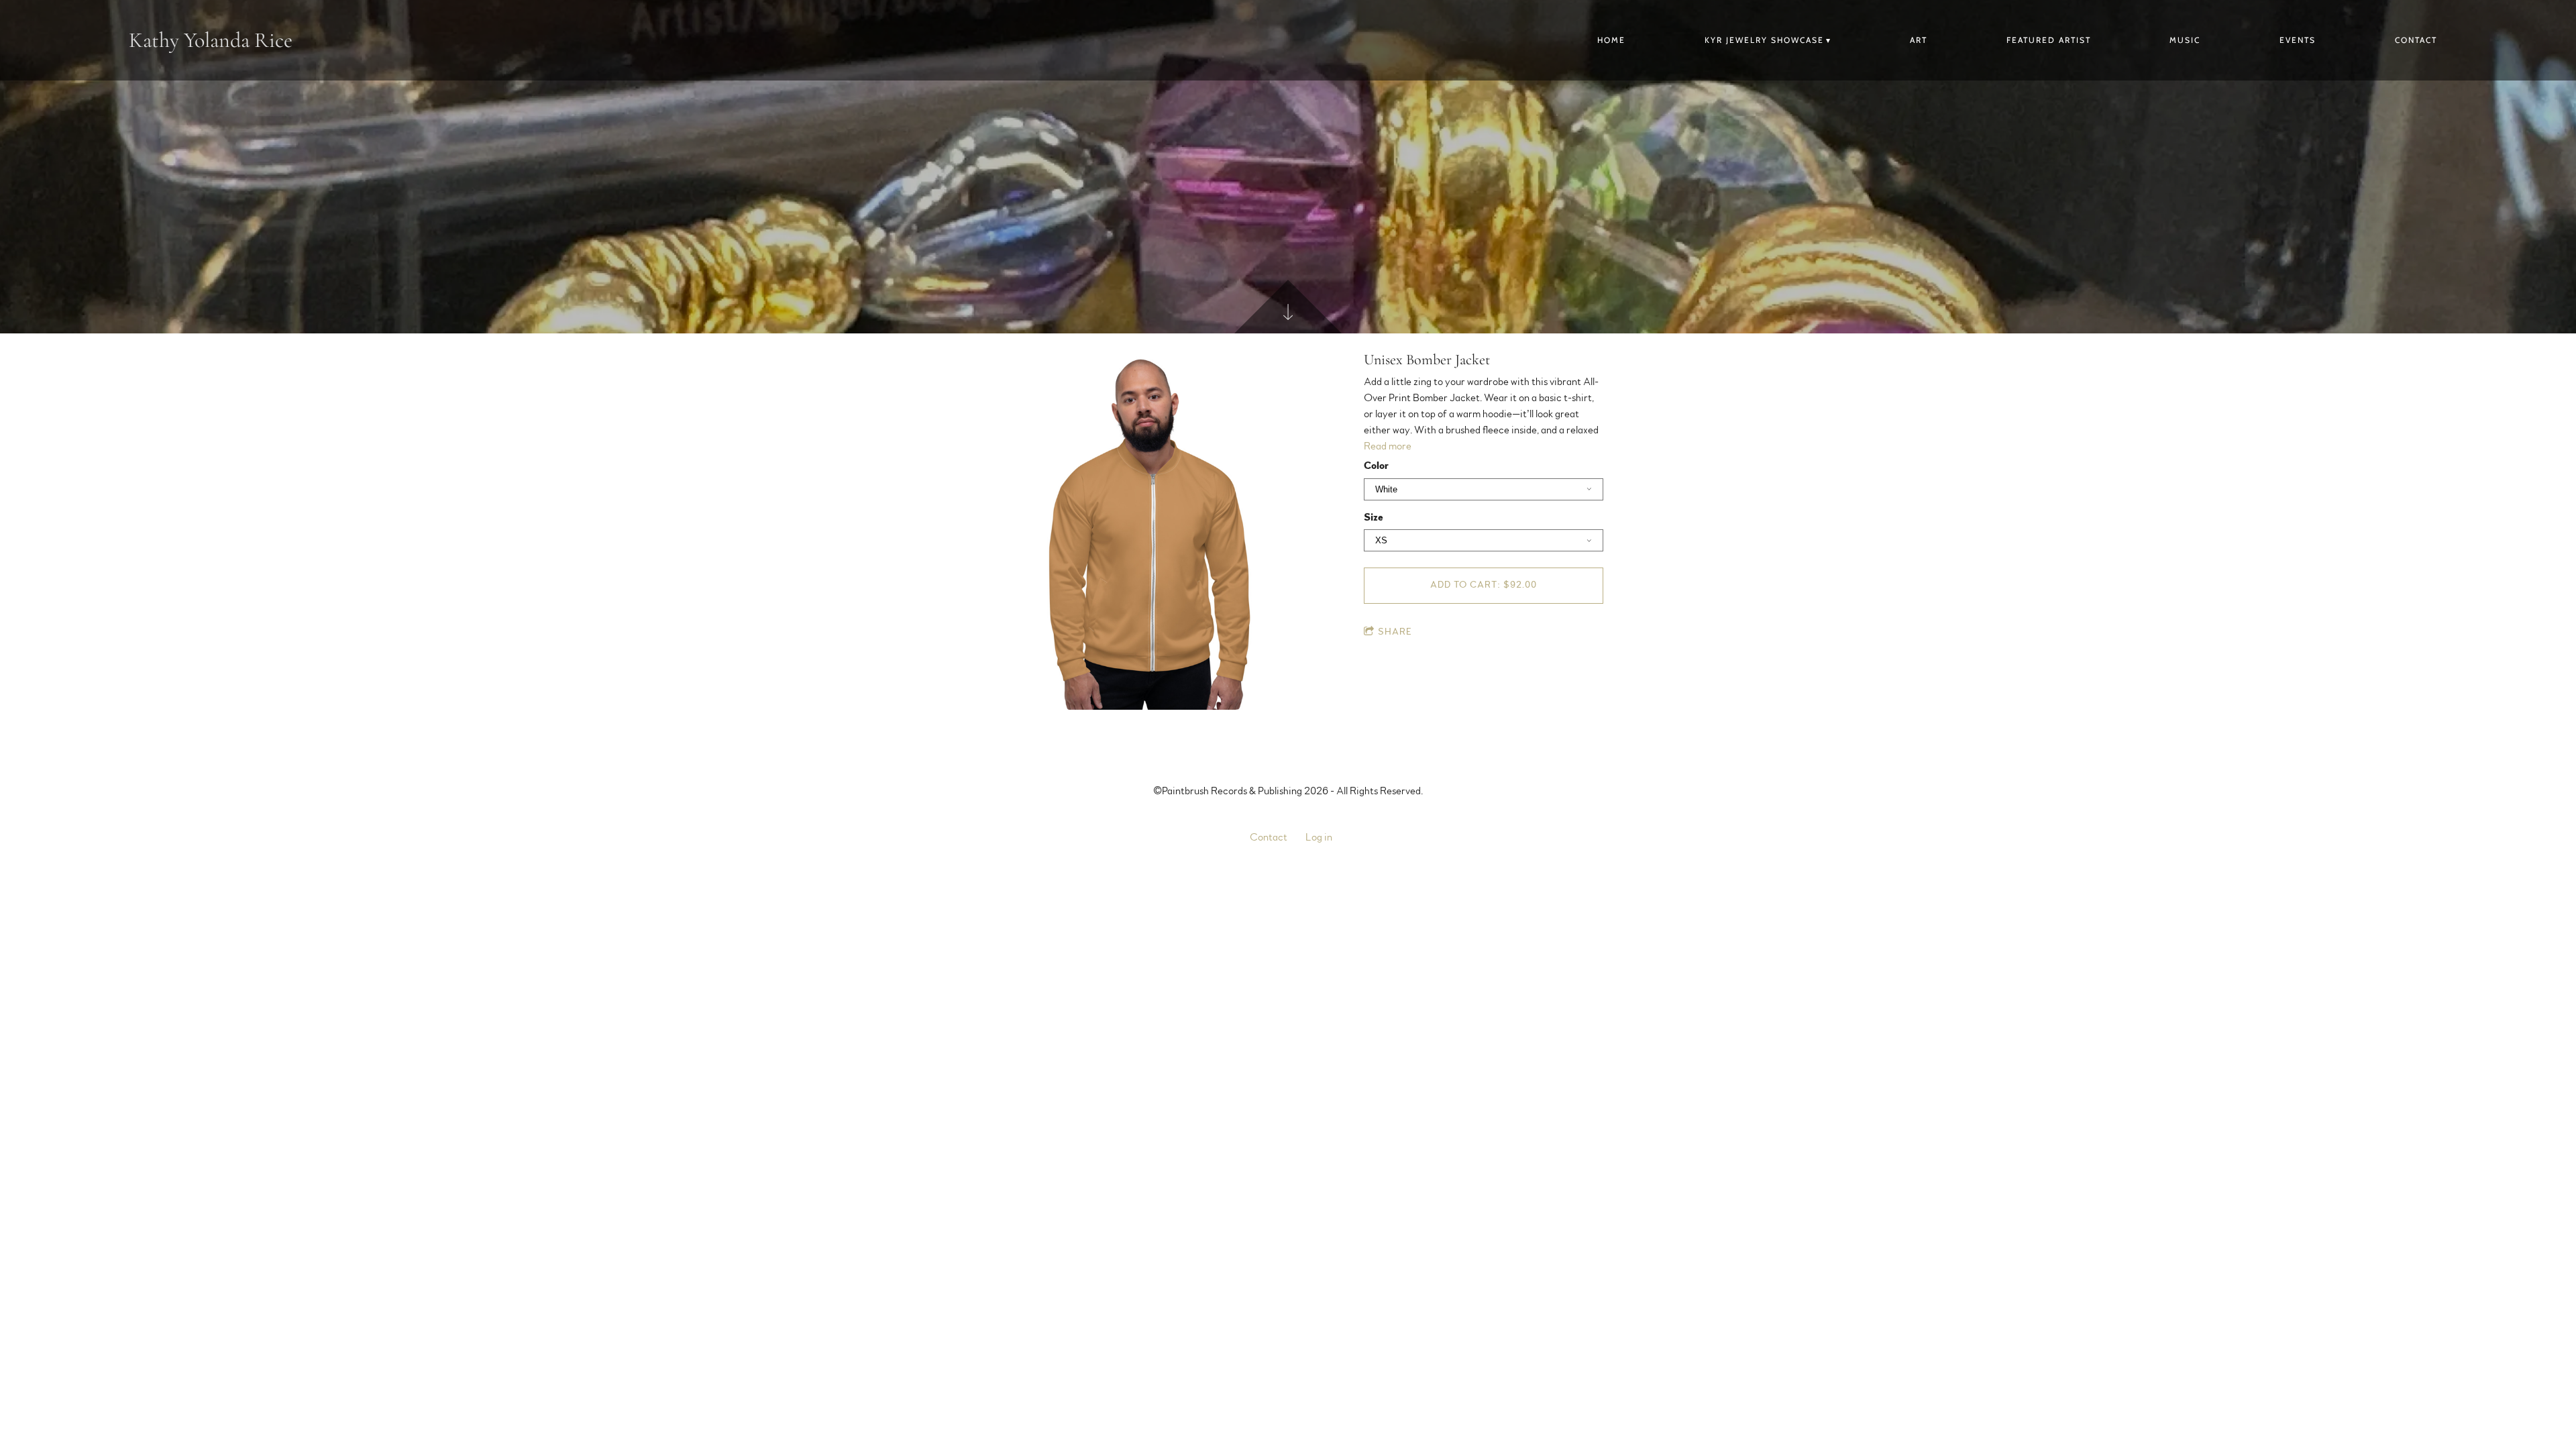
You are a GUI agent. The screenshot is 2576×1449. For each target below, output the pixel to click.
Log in (1319, 837)
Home (1611, 40)
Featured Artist (2049, 40)
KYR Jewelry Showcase (1764, 40)
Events (2298, 40)
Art (1919, 40)
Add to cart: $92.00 (1484, 585)
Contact (2416, 40)
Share (1395, 632)
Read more (1388, 446)
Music (2185, 40)
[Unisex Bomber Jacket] (1152, 531)
